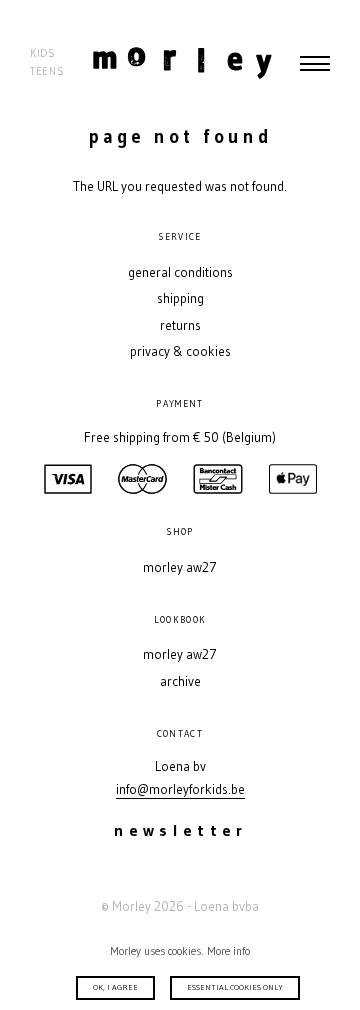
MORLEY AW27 (180, 567)
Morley (182, 63)
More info (228, 951)
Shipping (180, 298)
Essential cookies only (235, 987)
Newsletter (180, 830)
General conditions (180, 272)
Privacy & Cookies (180, 351)
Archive (180, 681)
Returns (180, 325)
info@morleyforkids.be (180, 789)
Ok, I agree (115, 987)
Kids (43, 53)
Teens (47, 71)
